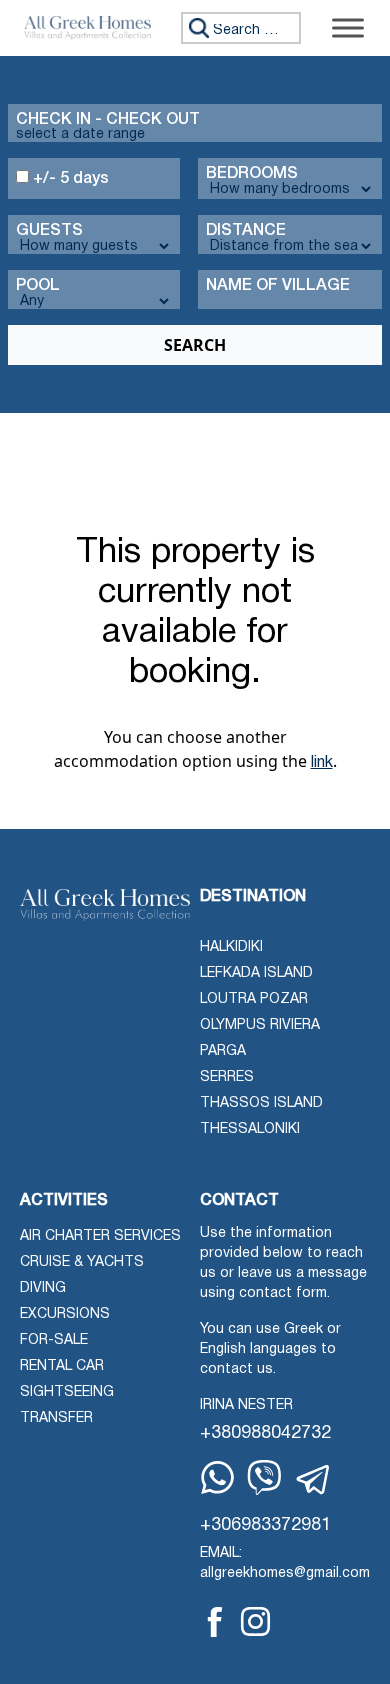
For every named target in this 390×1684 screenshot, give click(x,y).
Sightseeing (67, 1392)
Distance (246, 231)
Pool (38, 286)
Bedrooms (252, 174)
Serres (227, 1077)
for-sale (54, 1340)
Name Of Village (278, 286)
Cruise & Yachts (82, 1262)
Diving (43, 1288)
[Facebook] (215, 1622)
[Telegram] (314, 1480)
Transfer (56, 1418)
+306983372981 (265, 1525)
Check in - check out (108, 120)
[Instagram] (255, 1621)
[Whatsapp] (217, 1477)
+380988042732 (265, 1433)
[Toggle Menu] (348, 27)
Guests (49, 231)
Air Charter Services (100, 1236)
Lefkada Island (256, 973)
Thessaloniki (250, 1129)
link (322, 763)
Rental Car (62, 1366)
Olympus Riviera (260, 1025)
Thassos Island (261, 1103)
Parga (223, 1051)
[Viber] (264, 1477)
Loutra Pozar (254, 999)
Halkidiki (231, 947)
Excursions (65, 1314)
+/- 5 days (69, 179)
